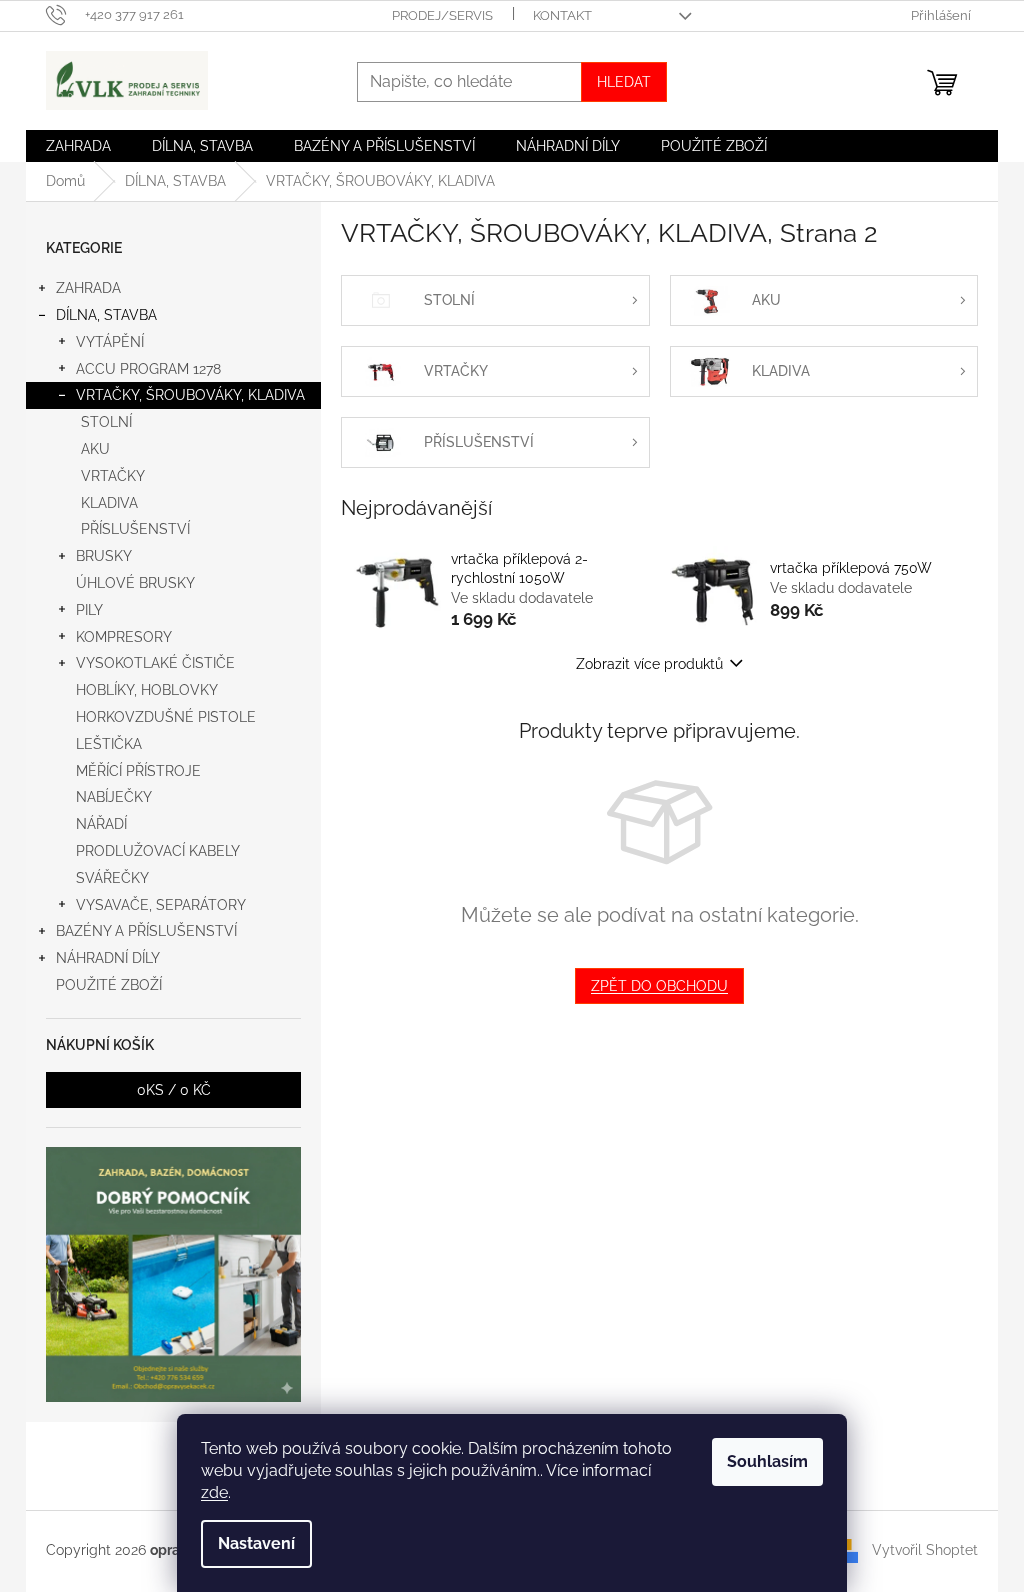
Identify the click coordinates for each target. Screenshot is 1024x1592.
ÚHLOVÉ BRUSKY (135, 583)
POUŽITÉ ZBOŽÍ (109, 985)
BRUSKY (104, 556)
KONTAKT (562, 15)
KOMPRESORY (124, 637)
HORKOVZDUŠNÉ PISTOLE (166, 717)
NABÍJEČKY (114, 797)
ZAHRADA (88, 288)
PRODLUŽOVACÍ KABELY (158, 851)
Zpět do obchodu (659, 986)
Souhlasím (767, 1461)
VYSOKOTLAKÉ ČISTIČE (155, 663)
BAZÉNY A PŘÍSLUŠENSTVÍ (146, 931)
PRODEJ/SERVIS (442, 15)
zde (214, 1492)
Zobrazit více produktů (649, 664)
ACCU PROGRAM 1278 (148, 369)
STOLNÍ (106, 422)
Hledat (624, 82)
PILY (89, 610)
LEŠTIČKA (109, 744)
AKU (95, 449)
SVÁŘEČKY (112, 878)
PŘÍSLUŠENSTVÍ (135, 529)
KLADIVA (109, 503)
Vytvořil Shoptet (925, 1550)
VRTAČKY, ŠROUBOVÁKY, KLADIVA (190, 395)
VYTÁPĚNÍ (110, 342)
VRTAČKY (113, 476)
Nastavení (256, 1543)
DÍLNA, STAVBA (106, 315)
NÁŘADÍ (101, 824)
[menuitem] (78, 146)
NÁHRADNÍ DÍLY (108, 958)
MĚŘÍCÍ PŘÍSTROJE (138, 771)
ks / (174, 1090)
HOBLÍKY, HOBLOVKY (147, 690)
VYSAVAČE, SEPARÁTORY (161, 905)
